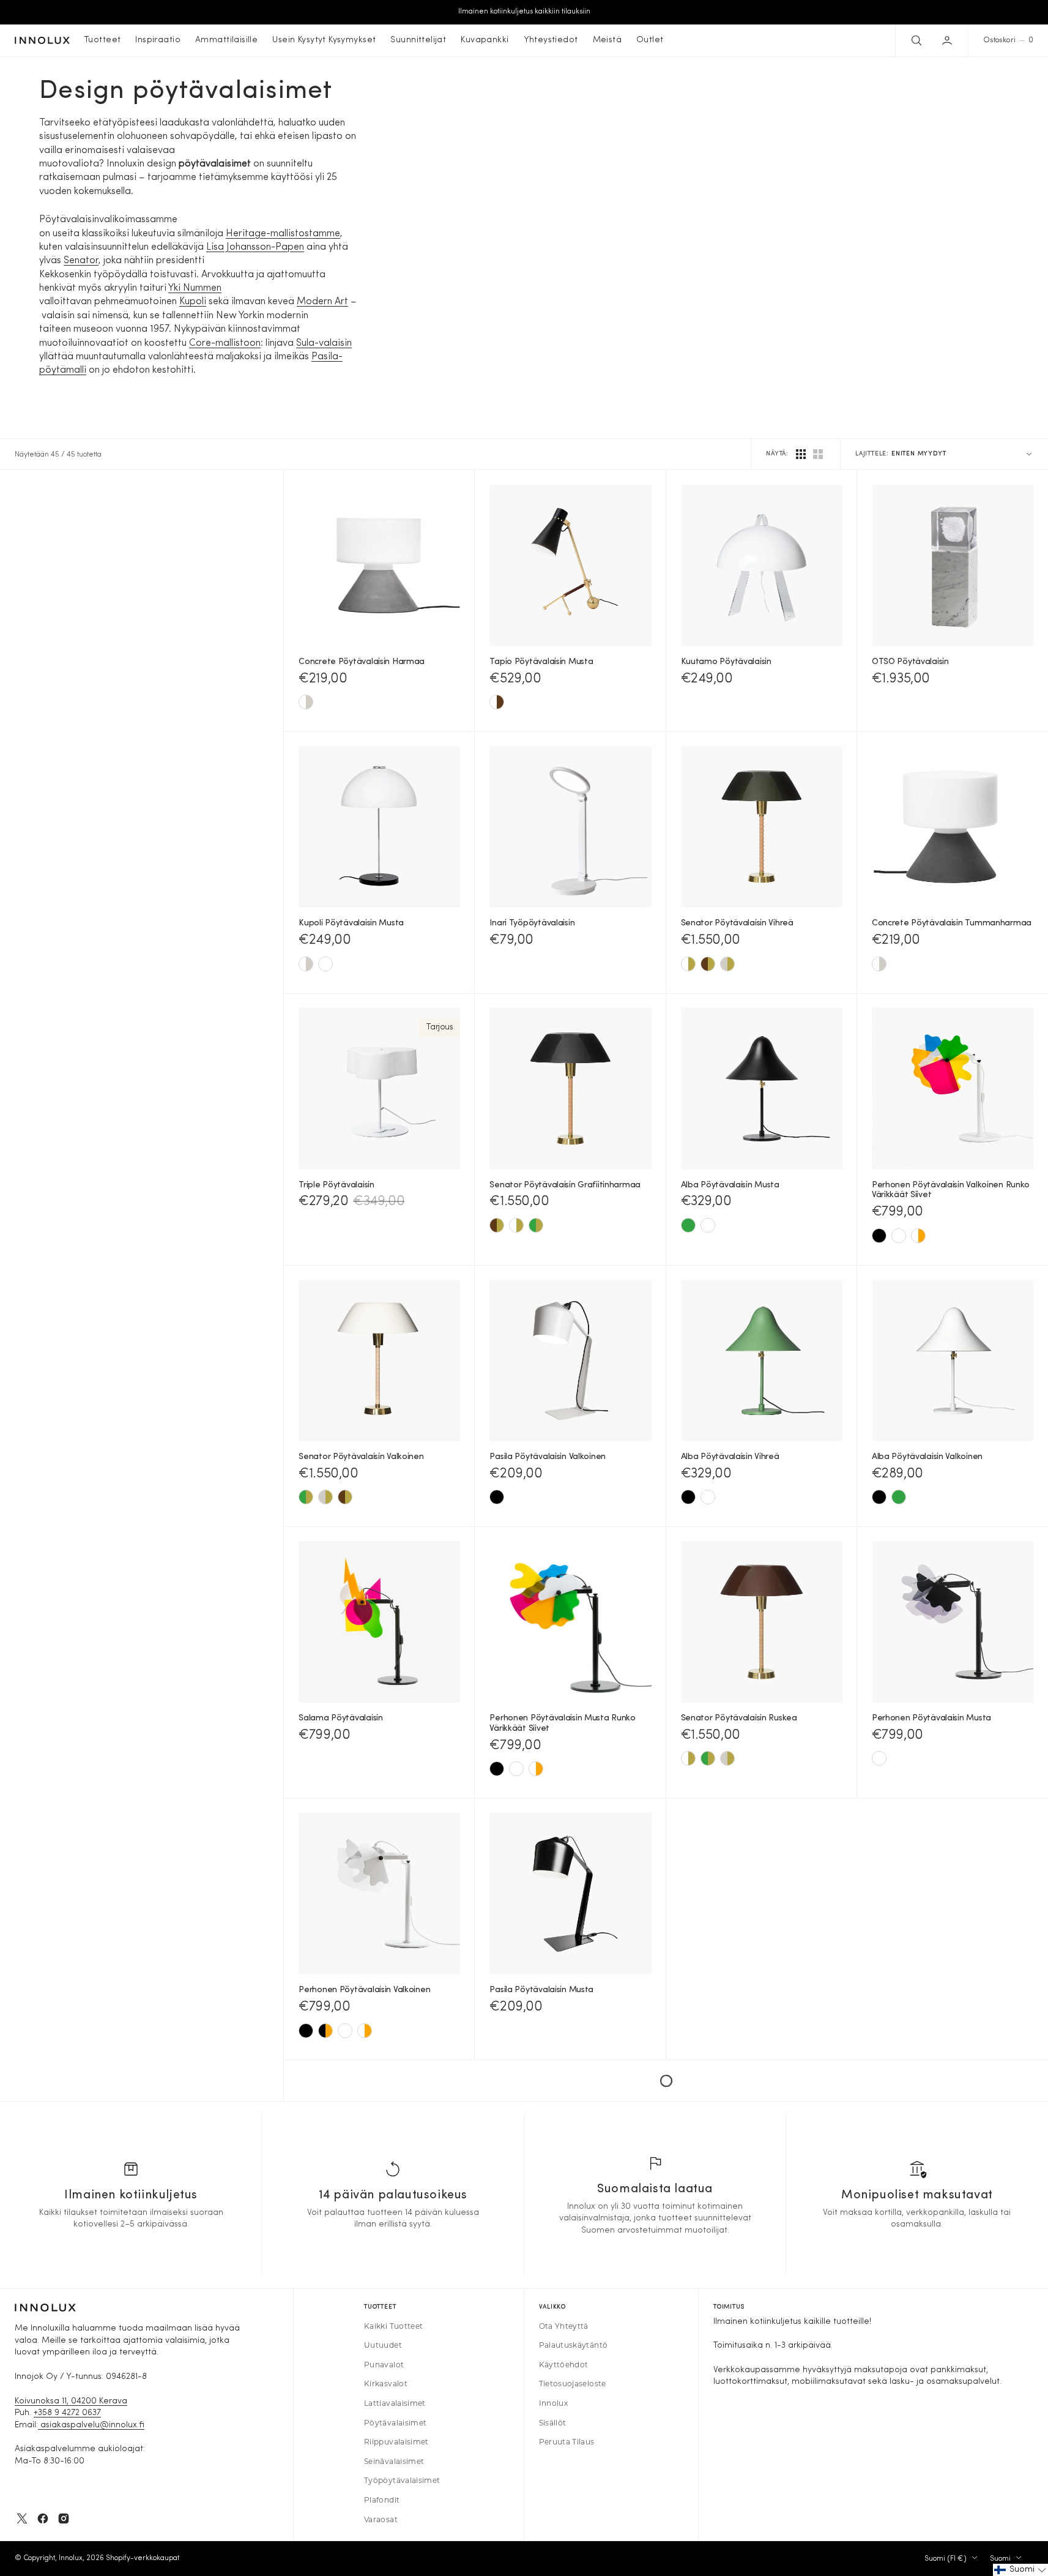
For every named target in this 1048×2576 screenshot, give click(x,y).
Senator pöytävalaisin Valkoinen (361, 1457)
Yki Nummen (195, 288)
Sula (305, 343)
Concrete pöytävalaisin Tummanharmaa (952, 923)
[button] (948, 40)
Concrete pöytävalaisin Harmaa (362, 662)
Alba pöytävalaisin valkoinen (927, 1457)
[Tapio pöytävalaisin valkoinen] (497, 702)
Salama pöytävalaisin (340, 1718)
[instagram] (64, 2518)
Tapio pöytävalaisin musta (541, 662)
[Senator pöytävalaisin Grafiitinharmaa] (727, 964)
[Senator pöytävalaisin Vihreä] (536, 1225)
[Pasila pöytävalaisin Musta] (497, 1497)
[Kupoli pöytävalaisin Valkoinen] (325, 964)
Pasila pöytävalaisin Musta (541, 1990)
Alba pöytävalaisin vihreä (730, 1457)
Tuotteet (102, 40)
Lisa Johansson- (241, 247)
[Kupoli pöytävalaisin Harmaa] (306, 964)
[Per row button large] (801, 454)
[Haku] (915, 40)
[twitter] (22, 2518)
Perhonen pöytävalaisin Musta (931, 1718)
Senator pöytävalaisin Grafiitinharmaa (565, 1185)
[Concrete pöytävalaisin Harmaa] (879, 964)
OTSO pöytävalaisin (910, 662)
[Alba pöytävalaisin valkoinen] (708, 1225)
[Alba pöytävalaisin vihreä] (688, 1225)
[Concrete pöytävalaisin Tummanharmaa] (306, 702)
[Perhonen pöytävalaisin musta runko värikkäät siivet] (325, 2031)
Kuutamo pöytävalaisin (726, 662)
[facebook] (43, 2518)
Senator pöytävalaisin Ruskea (739, 1718)
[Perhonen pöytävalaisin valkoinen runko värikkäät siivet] (918, 1236)
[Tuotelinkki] (379, 566)
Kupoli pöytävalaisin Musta (351, 923)
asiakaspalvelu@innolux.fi (91, 2425)
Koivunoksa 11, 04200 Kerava (71, 2401)
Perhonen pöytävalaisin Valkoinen (364, 1990)
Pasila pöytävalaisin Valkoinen (548, 1457)
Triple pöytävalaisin (336, 1185)
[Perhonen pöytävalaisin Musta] (879, 1236)
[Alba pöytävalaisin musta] (688, 1497)
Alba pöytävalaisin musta (730, 1185)
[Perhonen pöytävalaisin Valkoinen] (899, 1236)
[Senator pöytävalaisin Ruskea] (708, 964)
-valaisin (333, 343)
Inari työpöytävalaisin (532, 923)
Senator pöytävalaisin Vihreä (737, 923)
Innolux (71, 2558)
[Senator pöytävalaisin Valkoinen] (688, 964)
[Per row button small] (818, 454)
